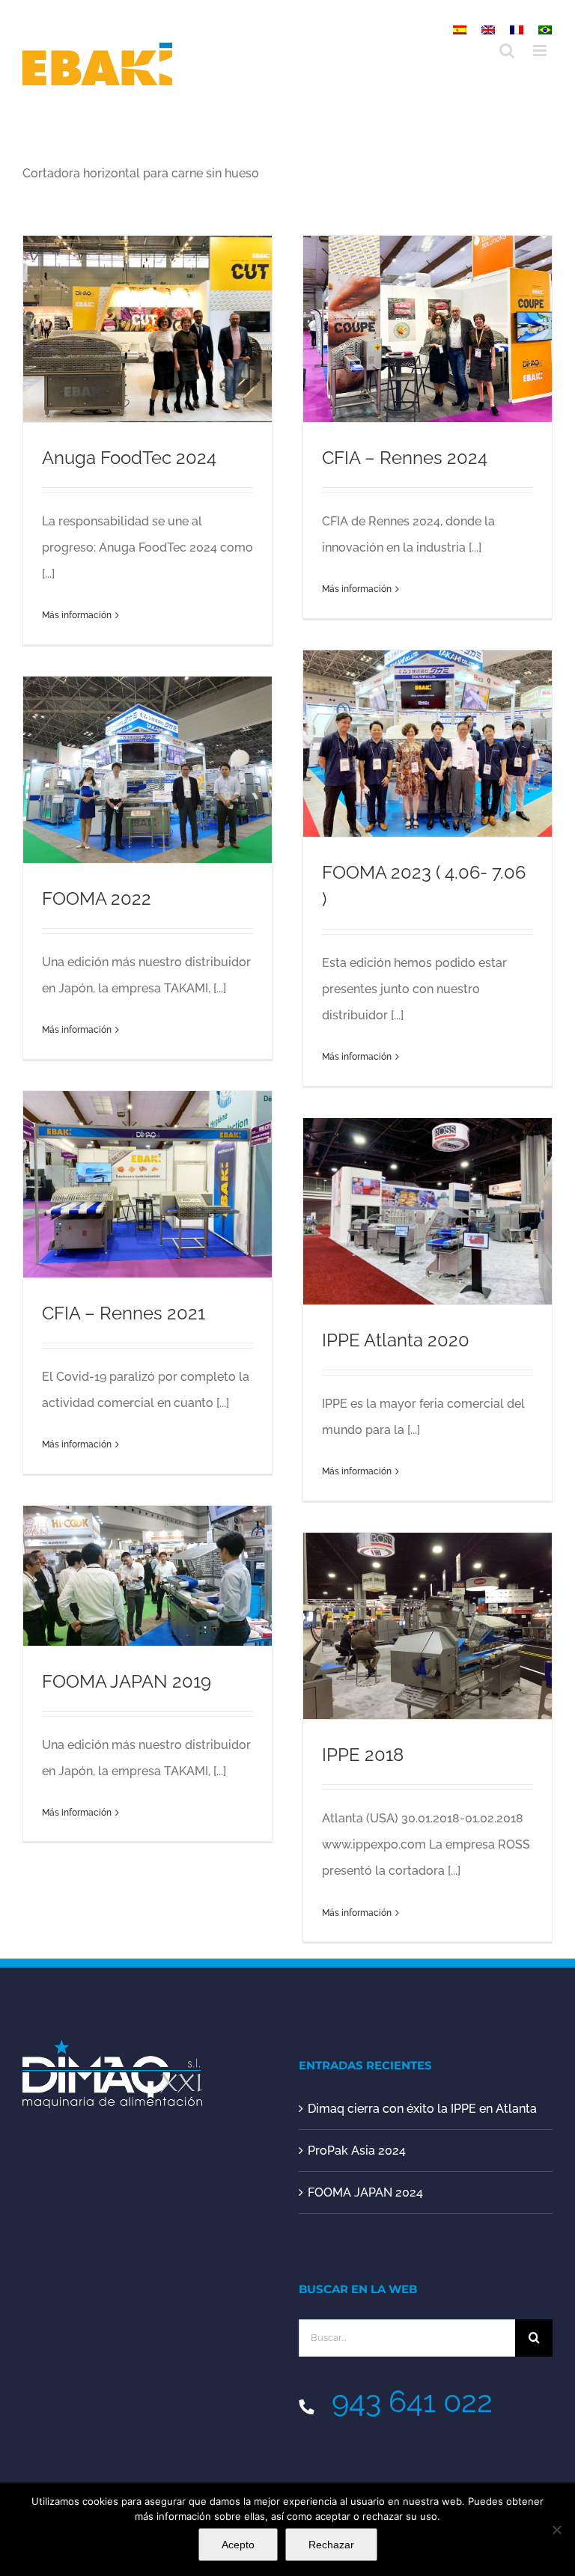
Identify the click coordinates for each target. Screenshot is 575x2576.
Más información (77, 615)
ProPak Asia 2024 (357, 2151)
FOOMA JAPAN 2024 (365, 2192)
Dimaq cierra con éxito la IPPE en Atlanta (422, 2109)
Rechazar (331, 2545)
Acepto (238, 2545)
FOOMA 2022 (97, 899)
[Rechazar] (556, 2530)
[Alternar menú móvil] (541, 51)
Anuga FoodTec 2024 (129, 458)
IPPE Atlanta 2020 (396, 1340)
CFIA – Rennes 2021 (124, 1313)
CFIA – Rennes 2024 (405, 458)
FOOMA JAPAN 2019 (127, 1682)
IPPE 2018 (363, 1755)
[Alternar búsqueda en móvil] (507, 51)
